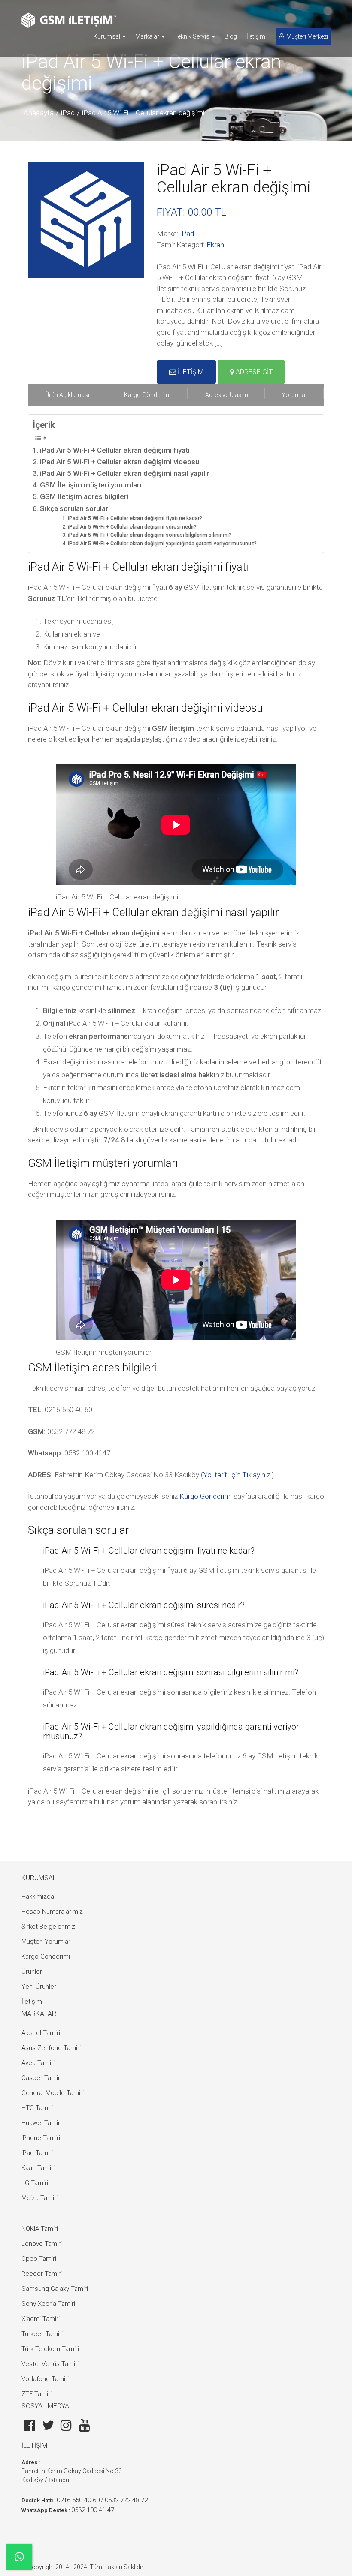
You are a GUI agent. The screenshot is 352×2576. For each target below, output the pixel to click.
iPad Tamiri (37, 2153)
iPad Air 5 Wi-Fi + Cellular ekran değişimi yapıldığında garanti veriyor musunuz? (162, 544)
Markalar (148, 36)
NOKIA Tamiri (40, 2229)
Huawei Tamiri (41, 2123)
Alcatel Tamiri (41, 2033)
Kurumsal (108, 36)
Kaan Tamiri (38, 2168)
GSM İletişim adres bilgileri (84, 496)
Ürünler (32, 1972)
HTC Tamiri (37, 2108)
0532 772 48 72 (126, 2500)
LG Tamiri (35, 2183)
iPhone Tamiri (41, 2138)
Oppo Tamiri (39, 2259)
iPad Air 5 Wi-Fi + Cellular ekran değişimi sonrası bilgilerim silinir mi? (149, 535)
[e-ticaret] (69, 20)
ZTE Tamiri (36, 2394)
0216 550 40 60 (78, 2500)
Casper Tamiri (41, 2078)
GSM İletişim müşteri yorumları (91, 485)
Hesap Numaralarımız (52, 1912)
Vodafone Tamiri (45, 2379)
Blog (231, 36)
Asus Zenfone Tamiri (51, 2048)
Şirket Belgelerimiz (48, 1927)
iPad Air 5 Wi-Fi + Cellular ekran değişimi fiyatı (115, 450)
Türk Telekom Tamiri (50, 2349)
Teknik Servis (193, 36)
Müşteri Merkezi (307, 36)
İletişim (256, 36)
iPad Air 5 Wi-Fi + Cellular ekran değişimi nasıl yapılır (125, 473)
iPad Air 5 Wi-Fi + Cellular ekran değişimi (143, 113)
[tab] (67, 395)
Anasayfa (39, 113)
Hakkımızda (38, 1897)
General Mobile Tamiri (53, 2093)
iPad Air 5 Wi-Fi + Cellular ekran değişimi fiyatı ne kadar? (135, 518)
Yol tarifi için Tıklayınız (237, 1475)
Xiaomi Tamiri (41, 2319)
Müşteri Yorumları (47, 1942)
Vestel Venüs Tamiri (50, 2364)
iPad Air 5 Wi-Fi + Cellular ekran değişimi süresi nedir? (132, 527)
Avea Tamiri (38, 2063)
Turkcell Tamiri (42, 2334)
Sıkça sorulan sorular (74, 508)
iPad (68, 113)
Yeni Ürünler (39, 1987)
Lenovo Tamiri (42, 2244)
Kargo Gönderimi (206, 1496)
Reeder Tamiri (42, 2274)
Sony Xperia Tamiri (48, 2304)
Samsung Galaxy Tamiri (55, 2289)
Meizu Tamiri (39, 2198)
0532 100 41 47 (93, 2510)
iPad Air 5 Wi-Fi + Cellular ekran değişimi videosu (120, 462)
